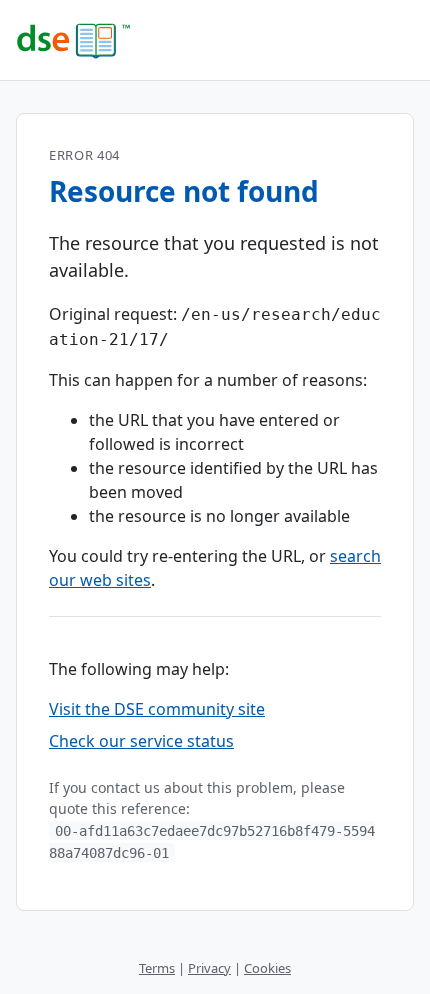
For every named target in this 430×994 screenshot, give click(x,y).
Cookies (267, 968)
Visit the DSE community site (157, 709)
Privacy (209, 968)
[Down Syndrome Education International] (215, 40)
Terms (157, 968)
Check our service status (141, 741)
